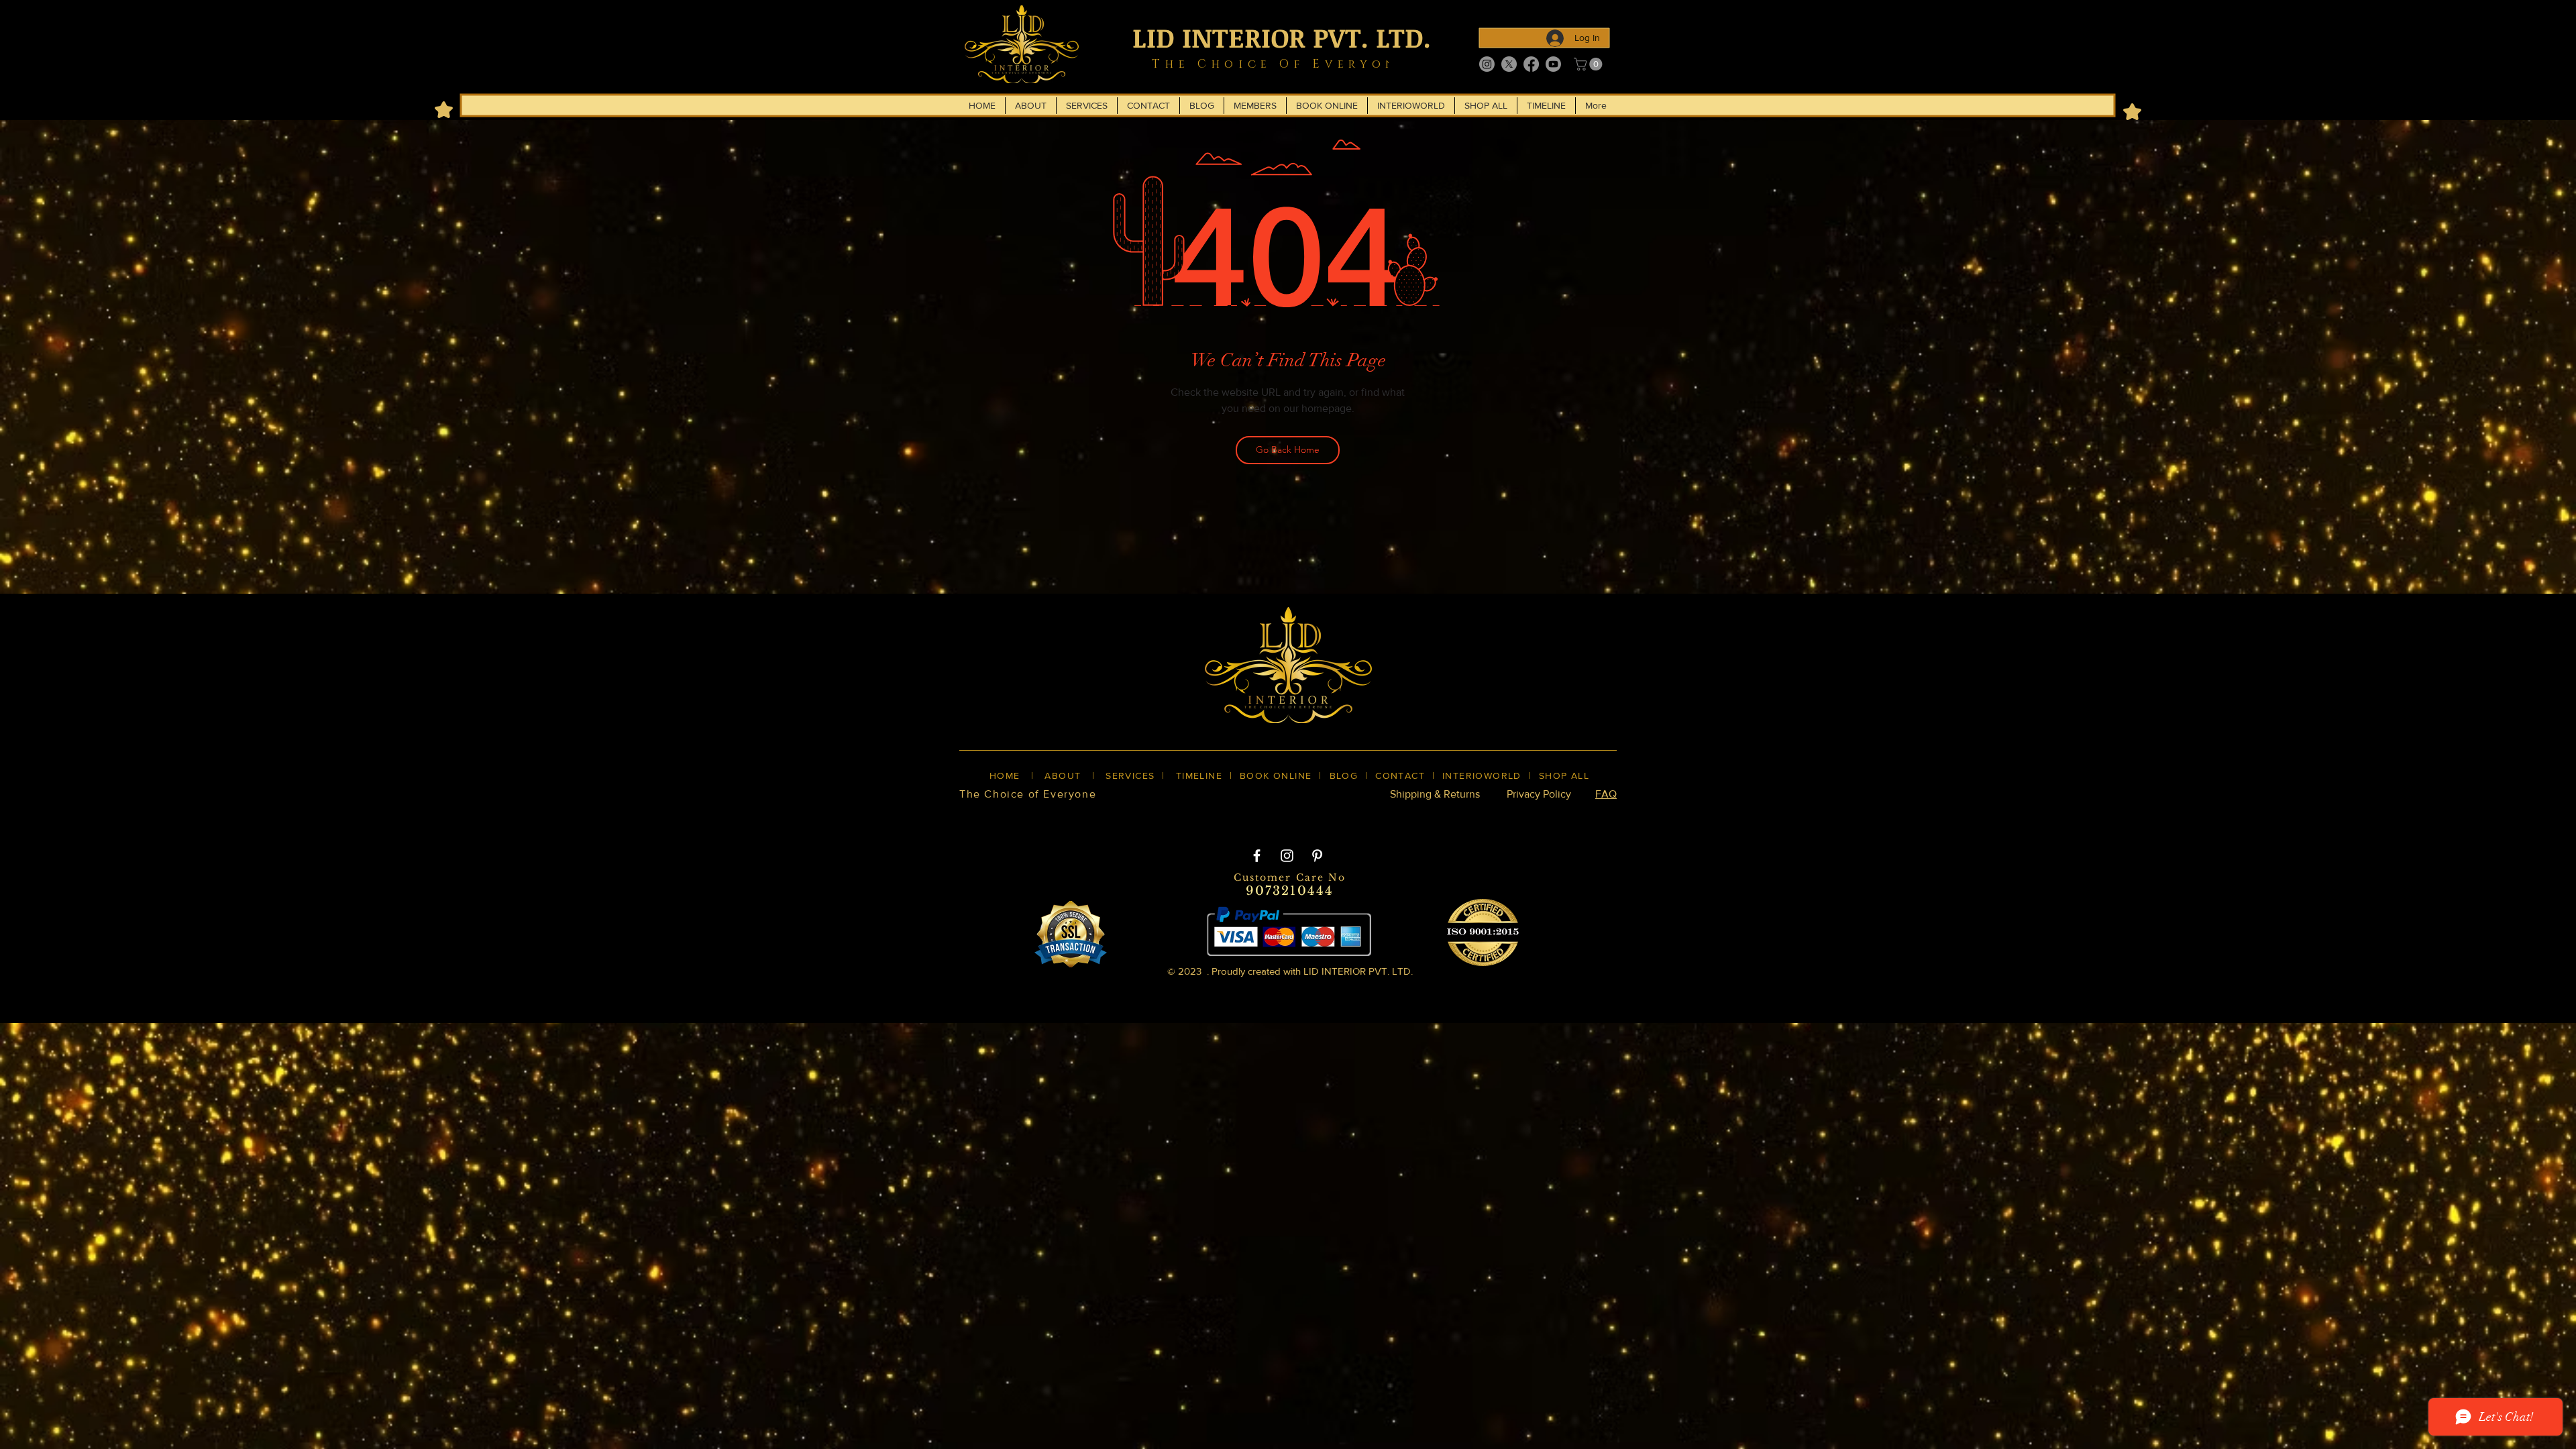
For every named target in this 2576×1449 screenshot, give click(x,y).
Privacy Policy (1539, 794)
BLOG (1344, 775)
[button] (1590, 64)
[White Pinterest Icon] (1317, 856)
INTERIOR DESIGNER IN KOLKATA (1475, 817)
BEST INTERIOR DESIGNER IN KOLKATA (1274, 817)
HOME (1005, 775)
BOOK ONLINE (1276, 775)
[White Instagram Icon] (1287, 856)
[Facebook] (1531, 64)
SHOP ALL (1564, 775)
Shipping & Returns (1435, 794)
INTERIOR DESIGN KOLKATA (1087, 817)
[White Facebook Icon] (1257, 856)
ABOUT (1063, 775)
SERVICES (1130, 775)
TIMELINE (1199, 775)
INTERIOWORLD (1482, 775)
